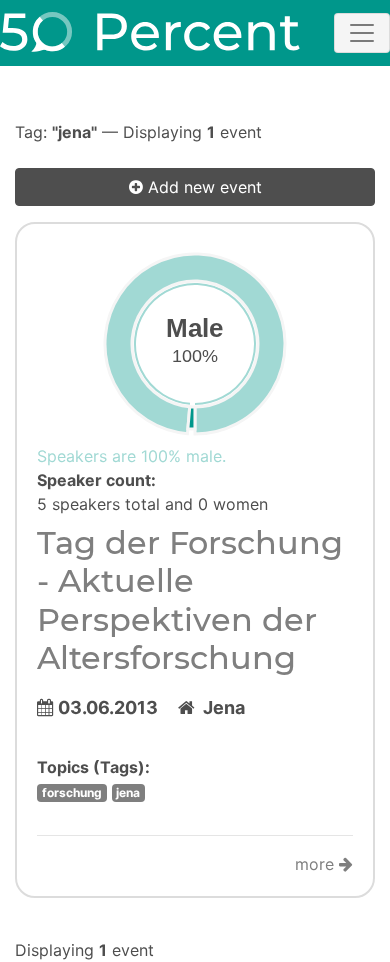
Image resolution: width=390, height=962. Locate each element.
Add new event (202, 187)
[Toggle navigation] (362, 33)
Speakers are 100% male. (131, 456)
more (317, 864)
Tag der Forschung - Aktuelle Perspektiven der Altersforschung (190, 600)
